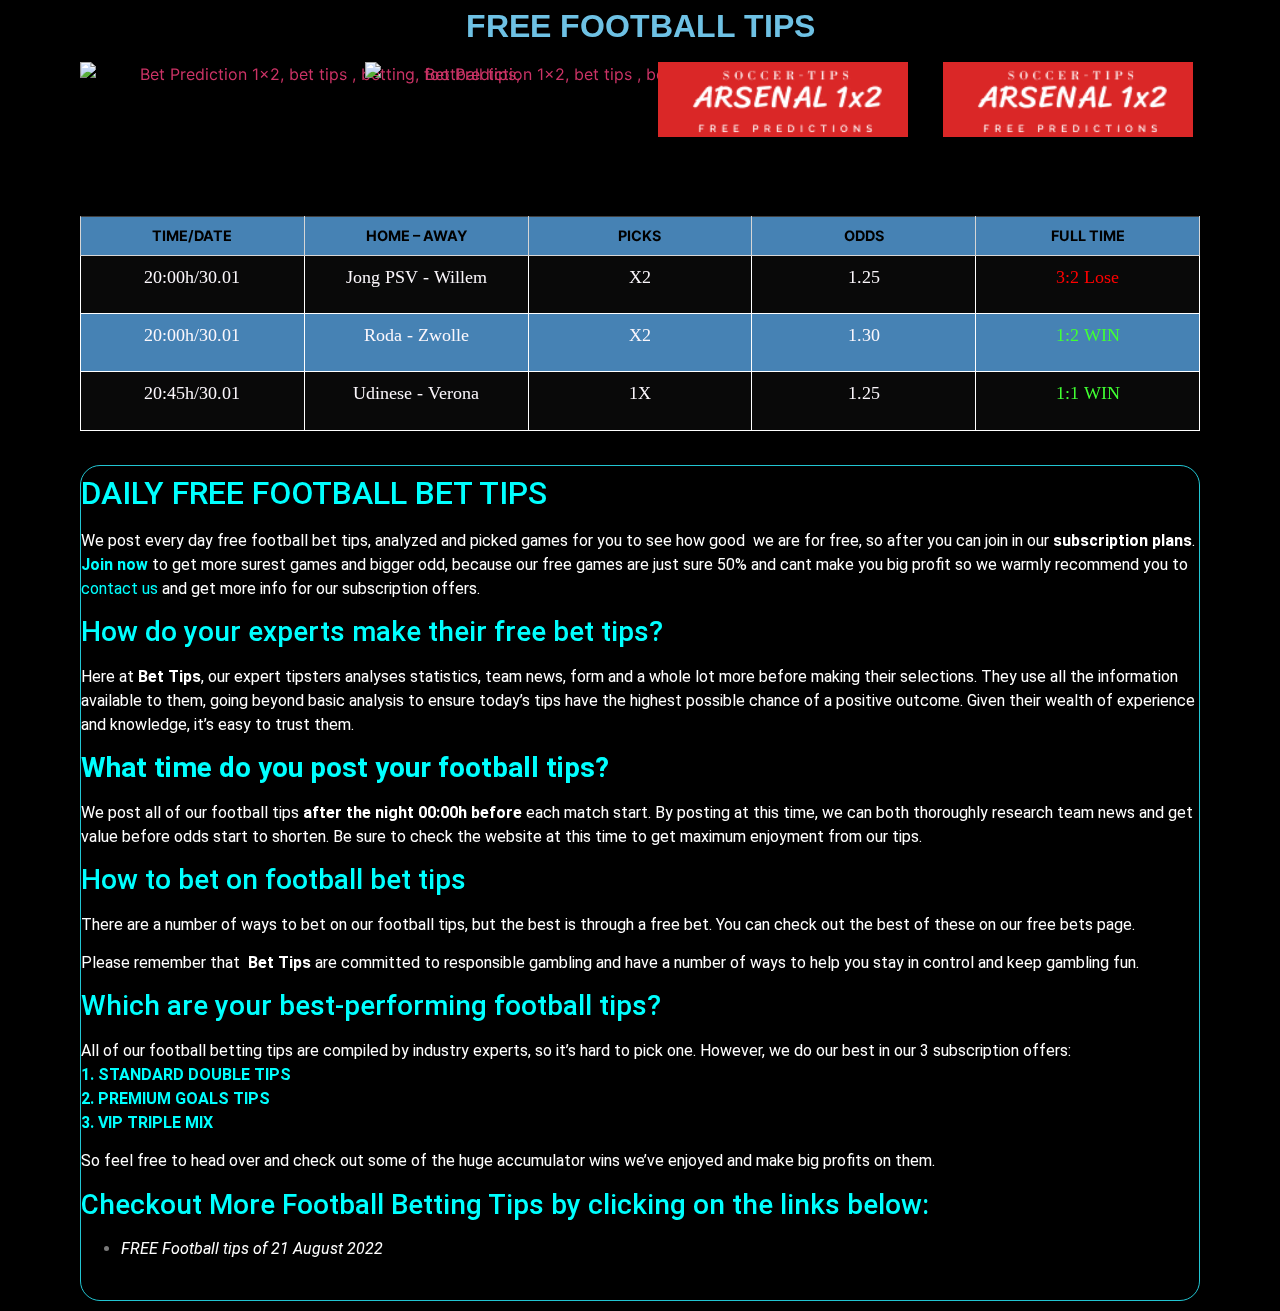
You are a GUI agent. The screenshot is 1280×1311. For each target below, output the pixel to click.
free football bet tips (292, 540)
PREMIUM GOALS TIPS (184, 1098)
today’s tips (520, 700)
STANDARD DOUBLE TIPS (194, 1074)
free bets (1059, 924)
